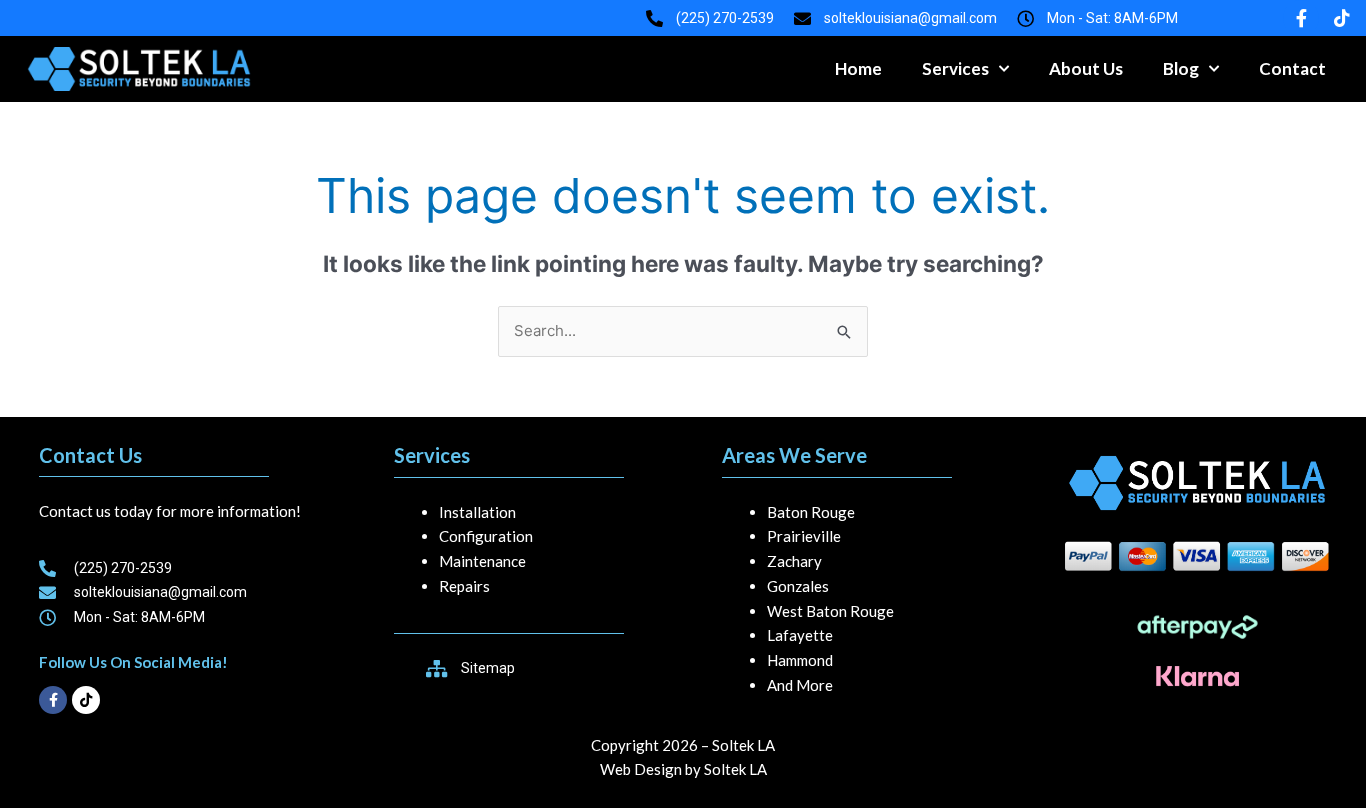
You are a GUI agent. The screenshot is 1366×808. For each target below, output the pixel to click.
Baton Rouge (811, 512)
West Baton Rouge (830, 611)
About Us (1086, 68)
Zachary (794, 561)
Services (955, 68)
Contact (1292, 68)
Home (858, 68)
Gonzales (798, 586)
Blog (1181, 68)
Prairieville (804, 536)
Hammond (800, 660)
